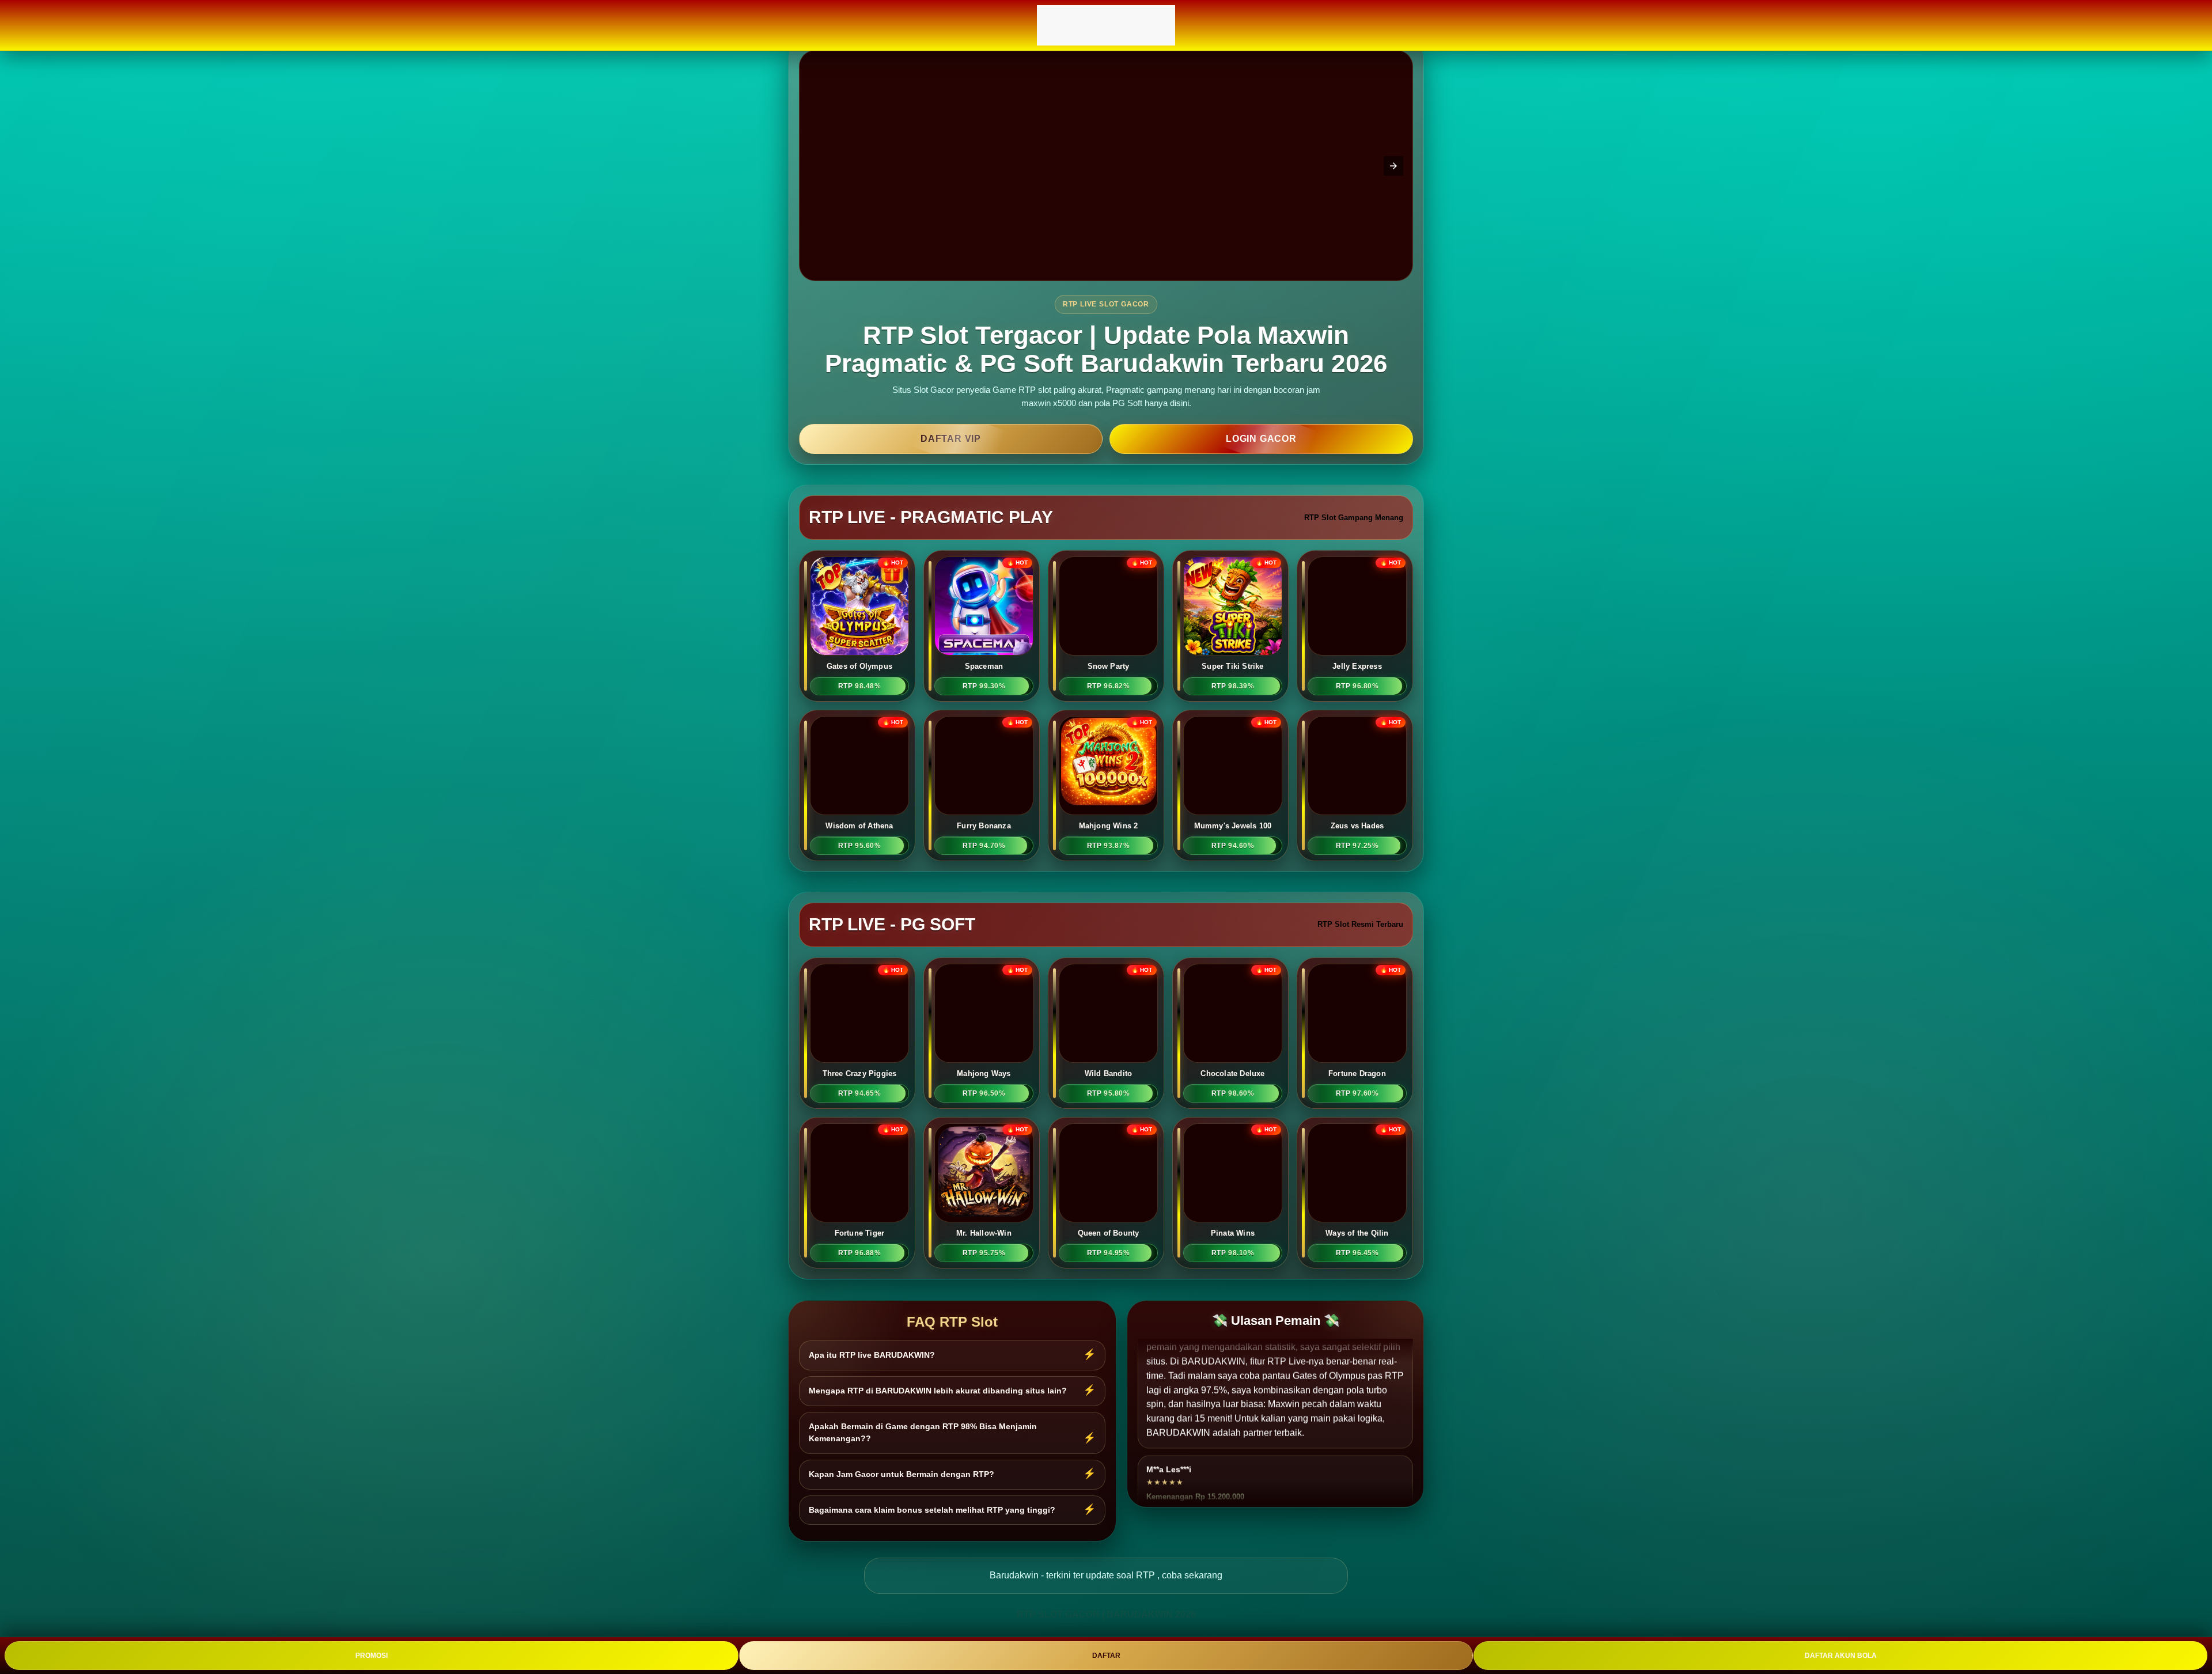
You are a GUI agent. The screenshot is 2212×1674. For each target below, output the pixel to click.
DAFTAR (1106, 1656)
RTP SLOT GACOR (1058, 1614)
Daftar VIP (951, 439)
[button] (1393, 166)
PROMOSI (372, 1656)
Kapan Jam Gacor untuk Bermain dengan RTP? (902, 1474)
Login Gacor (1261, 439)
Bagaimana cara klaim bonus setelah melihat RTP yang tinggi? (932, 1510)
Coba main (860, 599)
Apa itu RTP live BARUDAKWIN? (872, 1355)
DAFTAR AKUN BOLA (1841, 1656)
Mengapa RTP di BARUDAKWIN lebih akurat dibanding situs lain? (938, 1391)
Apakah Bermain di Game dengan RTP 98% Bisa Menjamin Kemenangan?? (923, 1433)
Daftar (859, 622)
